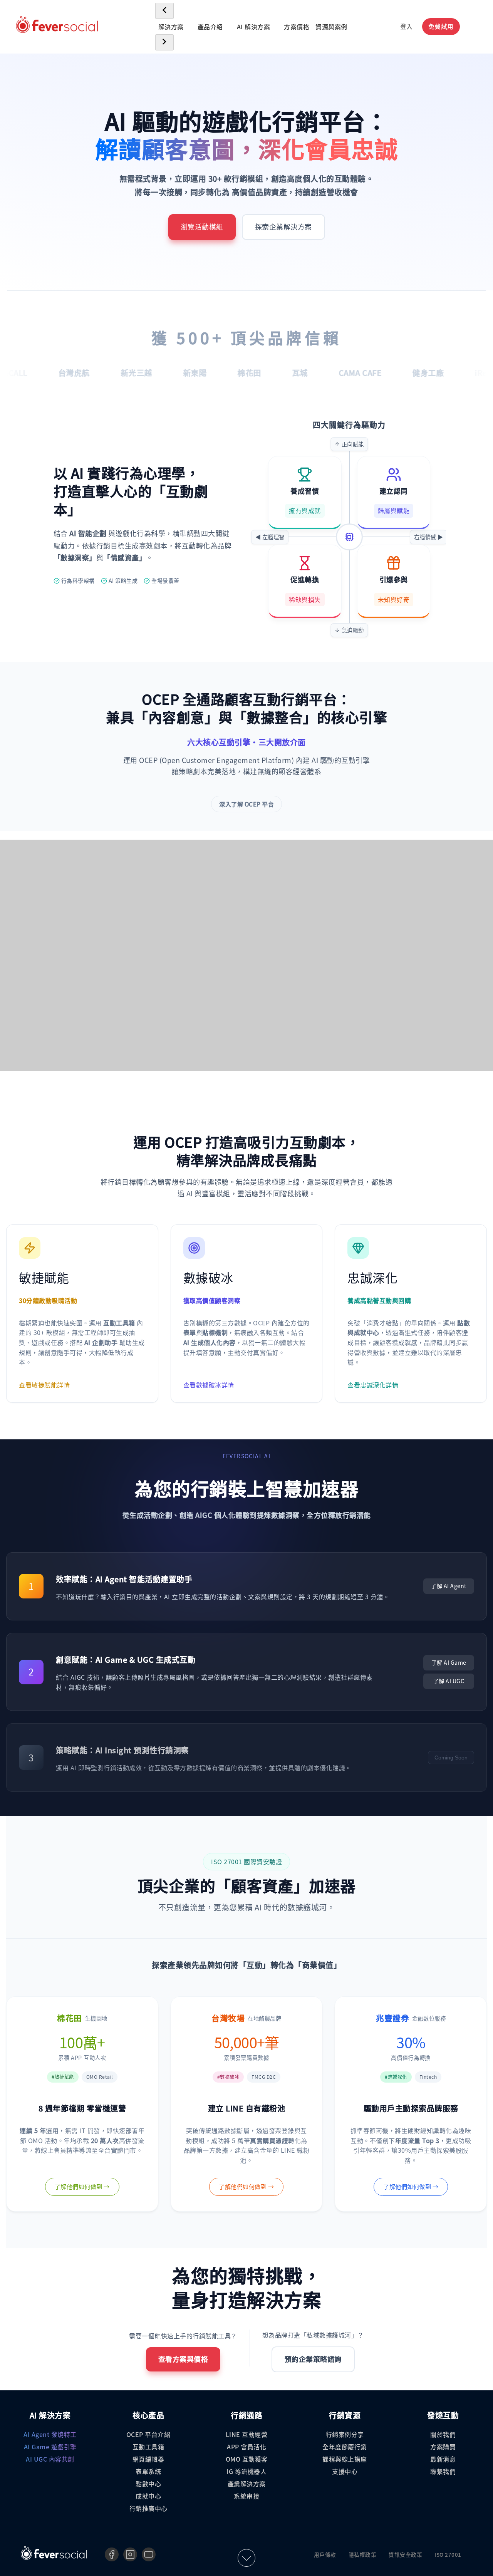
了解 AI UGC (449, 1681)
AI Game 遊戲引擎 (50, 2447)
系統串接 (246, 2496)
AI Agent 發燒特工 (50, 2434)
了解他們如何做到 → (82, 2186)
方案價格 (297, 27)
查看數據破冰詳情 (209, 1385)
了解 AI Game (449, 1662)
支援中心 (345, 2471)
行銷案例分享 (345, 2434)
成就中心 (148, 2496)
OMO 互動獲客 (247, 2459)
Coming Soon (451, 1758)
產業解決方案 (247, 2484)
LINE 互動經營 (247, 2434)
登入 (407, 26)
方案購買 (443, 2447)
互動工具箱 (148, 2447)
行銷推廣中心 (148, 2508)
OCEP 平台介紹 (148, 2434)
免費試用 (441, 26)
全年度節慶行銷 (345, 2447)
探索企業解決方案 (283, 227)
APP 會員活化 (246, 2447)
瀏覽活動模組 (202, 227)
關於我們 (443, 2434)
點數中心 (148, 2484)
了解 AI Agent (449, 1586)
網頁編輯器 (148, 2459)
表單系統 (148, 2471)
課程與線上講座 (345, 2459)
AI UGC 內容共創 (50, 2459)
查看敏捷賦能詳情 (44, 1385)
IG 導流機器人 (246, 2471)
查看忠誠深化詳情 (373, 1385)
